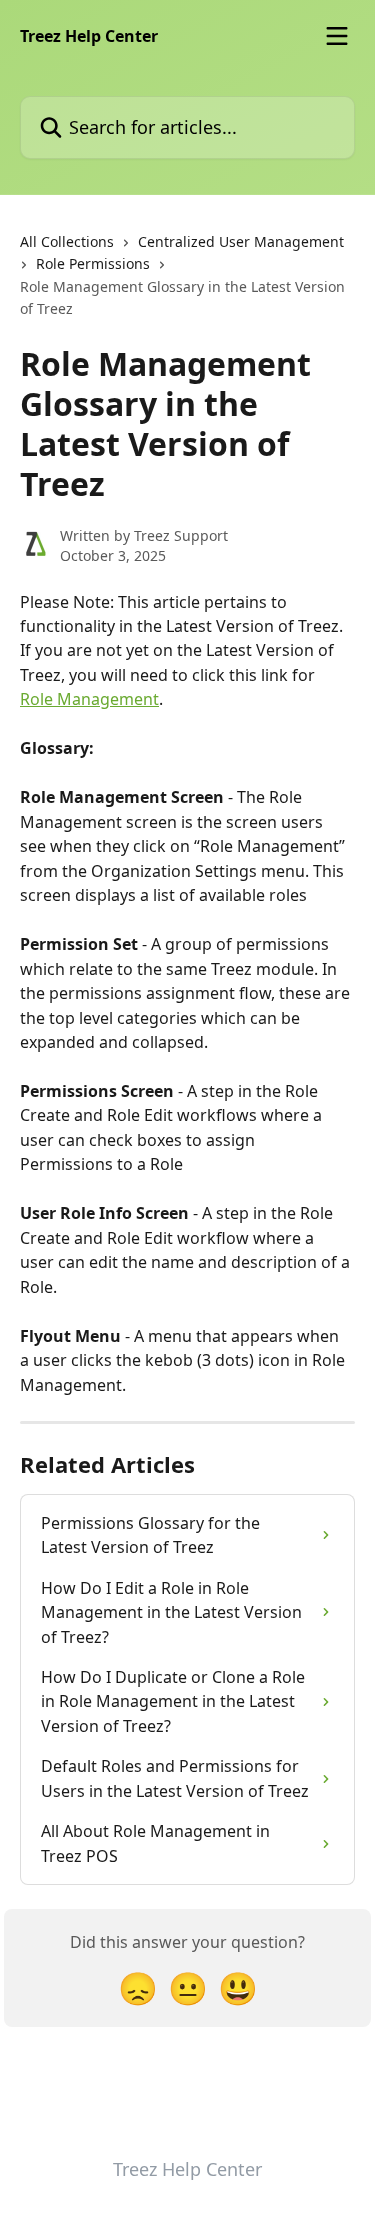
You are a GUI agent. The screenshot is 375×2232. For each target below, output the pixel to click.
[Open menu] (337, 36)
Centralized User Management (241, 241)
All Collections (67, 241)
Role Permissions (93, 263)
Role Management (89, 699)
